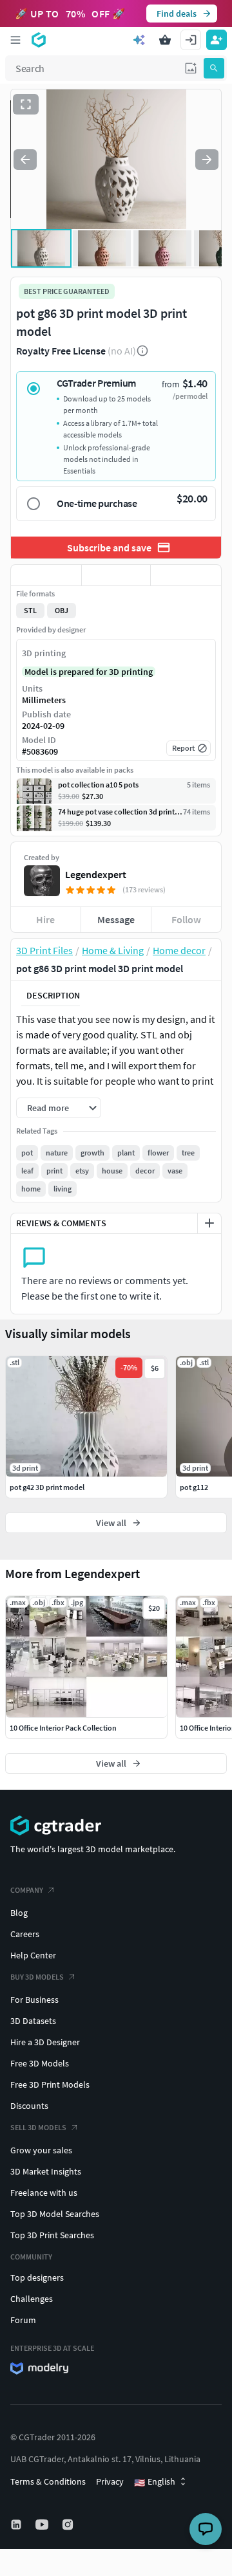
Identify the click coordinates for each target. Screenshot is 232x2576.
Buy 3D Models (37, 1977)
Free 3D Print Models (50, 2084)
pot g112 (194, 1487)
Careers (25, 1934)
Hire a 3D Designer (45, 2042)
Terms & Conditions (48, 2481)
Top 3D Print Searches (52, 2235)
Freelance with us (44, 2193)
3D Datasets (33, 2021)
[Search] (214, 68)
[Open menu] (15, 40)
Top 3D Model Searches (55, 2214)
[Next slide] (207, 160)
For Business (34, 2000)
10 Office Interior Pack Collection (63, 1728)
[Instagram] (69, 2525)
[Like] (46, 575)
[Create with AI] (139, 40)
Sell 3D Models (38, 2127)
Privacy (110, 2481)
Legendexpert (96, 874)
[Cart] (165, 40)
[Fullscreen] (26, 104)
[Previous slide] (25, 160)
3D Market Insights (46, 2171)
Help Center (33, 1955)
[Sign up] (217, 40)
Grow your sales (41, 2150)
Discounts (29, 2106)
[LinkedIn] (17, 2525)
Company (27, 1890)
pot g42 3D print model (47, 1487)
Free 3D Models (40, 2063)
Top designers (37, 2277)
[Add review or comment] (209, 1223)
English (155, 2482)
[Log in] (191, 40)
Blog (19, 1913)
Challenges (32, 2299)
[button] (191, 68)
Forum (23, 2320)
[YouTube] (43, 2525)
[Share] (186, 575)
